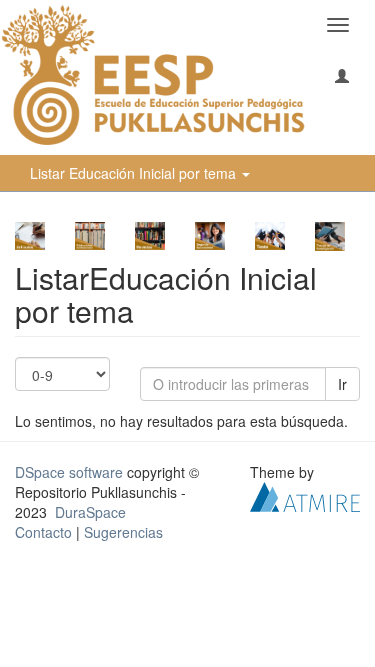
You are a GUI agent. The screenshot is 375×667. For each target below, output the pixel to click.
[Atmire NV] (305, 494)
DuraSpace (90, 512)
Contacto (43, 532)
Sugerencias (123, 532)
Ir (342, 384)
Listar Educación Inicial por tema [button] (135, 173)
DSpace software (69, 472)
